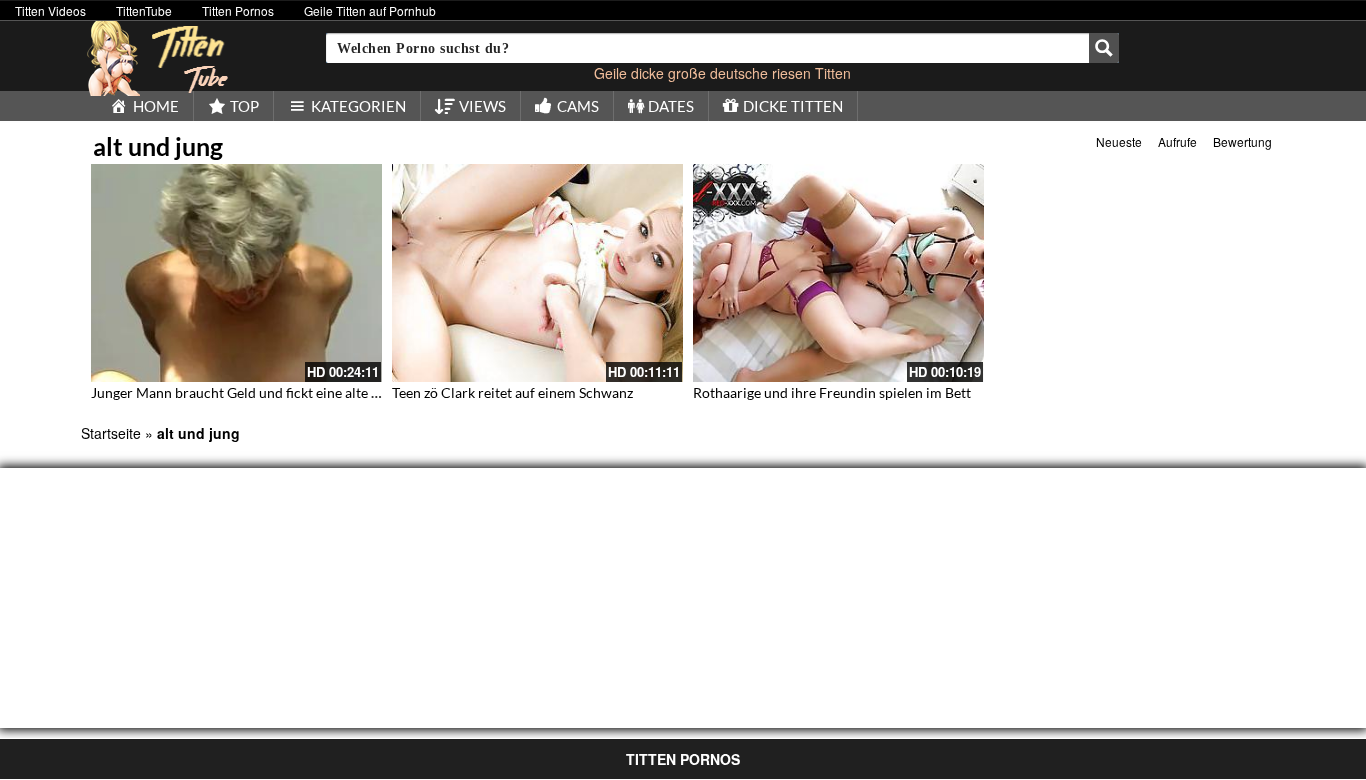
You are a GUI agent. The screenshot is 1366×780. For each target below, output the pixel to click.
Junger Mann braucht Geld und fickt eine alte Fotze (248, 392)
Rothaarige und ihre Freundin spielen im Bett (832, 392)
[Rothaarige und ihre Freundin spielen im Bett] (838, 273)
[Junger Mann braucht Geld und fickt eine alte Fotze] (236, 273)
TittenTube (144, 10)
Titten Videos (50, 10)
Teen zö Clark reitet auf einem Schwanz (512, 392)
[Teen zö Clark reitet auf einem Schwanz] (537, 273)
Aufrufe (1177, 141)
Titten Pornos (238, 10)
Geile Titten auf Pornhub (370, 10)
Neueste (1119, 141)
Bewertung (1242, 141)
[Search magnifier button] (1104, 48)
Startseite (111, 433)
